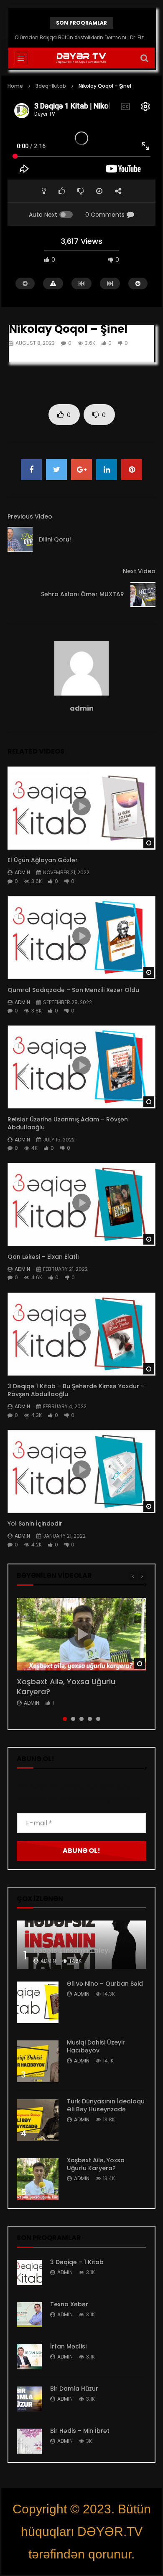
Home (15, 86)
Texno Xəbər (69, 2304)
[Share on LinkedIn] (107, 470)
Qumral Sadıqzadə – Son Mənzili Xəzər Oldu (73, 990)
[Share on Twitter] (56, 470)
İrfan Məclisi (68, 2346)
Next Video (139, 571)
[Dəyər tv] (81, 58)
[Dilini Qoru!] (20, 539)
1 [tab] (65, 1719)
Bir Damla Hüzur (74, 2389)
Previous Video (30, 516)
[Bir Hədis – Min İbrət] (29, 2441)
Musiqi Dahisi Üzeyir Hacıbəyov (96, 2046)
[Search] (144, 58)
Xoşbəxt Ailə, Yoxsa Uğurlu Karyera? (66, 1687)
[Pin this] (132, 470)
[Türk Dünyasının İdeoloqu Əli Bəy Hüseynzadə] (38, 2120)
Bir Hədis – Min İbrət (80, 2431)
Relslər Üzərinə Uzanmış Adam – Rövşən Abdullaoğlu (68, 1123)
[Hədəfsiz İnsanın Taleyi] (81, 1945)
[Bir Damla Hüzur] (29, 2399)
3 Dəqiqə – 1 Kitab (77, 2262)
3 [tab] (81, 1719)
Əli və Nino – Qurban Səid (105, 1984)
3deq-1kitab (51, 86)
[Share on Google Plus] (81, 470)
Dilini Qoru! (55, 539)
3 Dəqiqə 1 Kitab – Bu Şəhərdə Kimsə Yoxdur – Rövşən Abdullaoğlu (76, 1390)
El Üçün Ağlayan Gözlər (43, 860)
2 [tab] (73, 1719)
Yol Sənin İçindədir (35, 1523)
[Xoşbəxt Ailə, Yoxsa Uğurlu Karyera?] (38, 2179)
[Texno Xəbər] (29, 2315)
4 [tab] (90, 1719)
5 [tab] (98, 1719)
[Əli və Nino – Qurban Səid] (38, 2002)
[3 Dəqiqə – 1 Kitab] (29, 2272)
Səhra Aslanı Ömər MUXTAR (83, 594)
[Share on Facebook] (31, 470)
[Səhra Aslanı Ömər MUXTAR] (143, 595)
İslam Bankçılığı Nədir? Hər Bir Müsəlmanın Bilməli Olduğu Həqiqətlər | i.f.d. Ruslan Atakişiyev (81, 37)
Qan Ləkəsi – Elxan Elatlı (43, 1257)
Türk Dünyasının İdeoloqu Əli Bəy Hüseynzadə (106, 2105)
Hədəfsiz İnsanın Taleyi (72, 1950)
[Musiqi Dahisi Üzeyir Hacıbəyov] (38, 2061)
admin (82, 708)
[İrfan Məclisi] (29, 2357)
